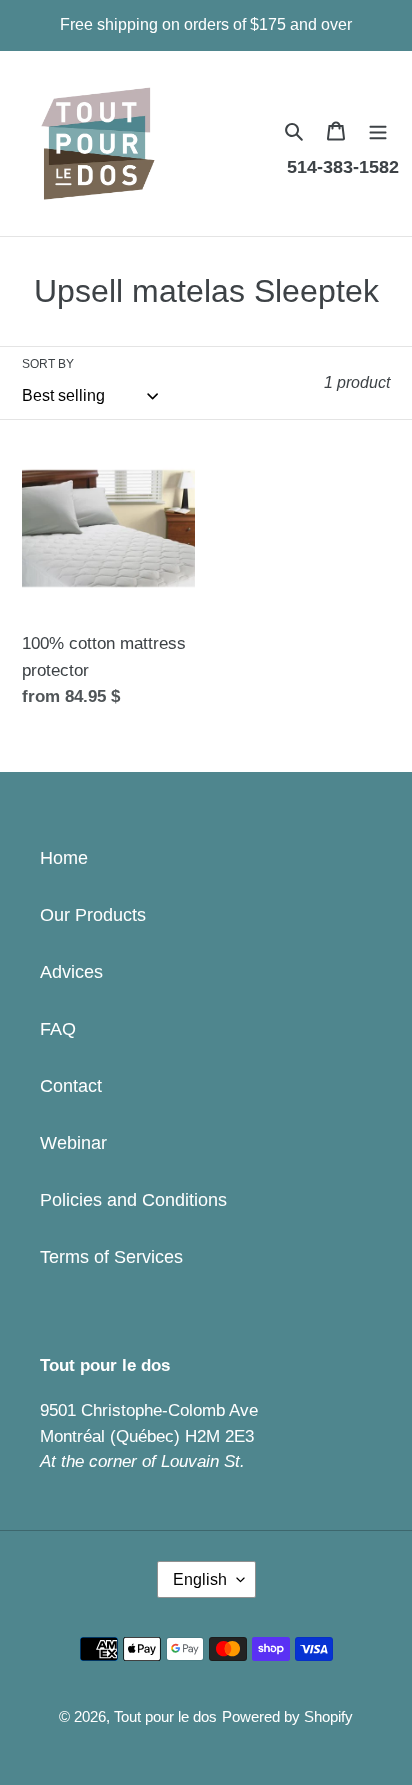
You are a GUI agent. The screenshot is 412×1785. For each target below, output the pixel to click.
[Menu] (378, 130)
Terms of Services (111, 1257)
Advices (71, 972)
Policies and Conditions (133, 1200)
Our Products (93, 915)
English (200, 1579)
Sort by (48, 364)
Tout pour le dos (165, 1716)
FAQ (58, 1029)
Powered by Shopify (287, 1716)
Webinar (73, 1143)
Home (64, 858)
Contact (71, 1086)
